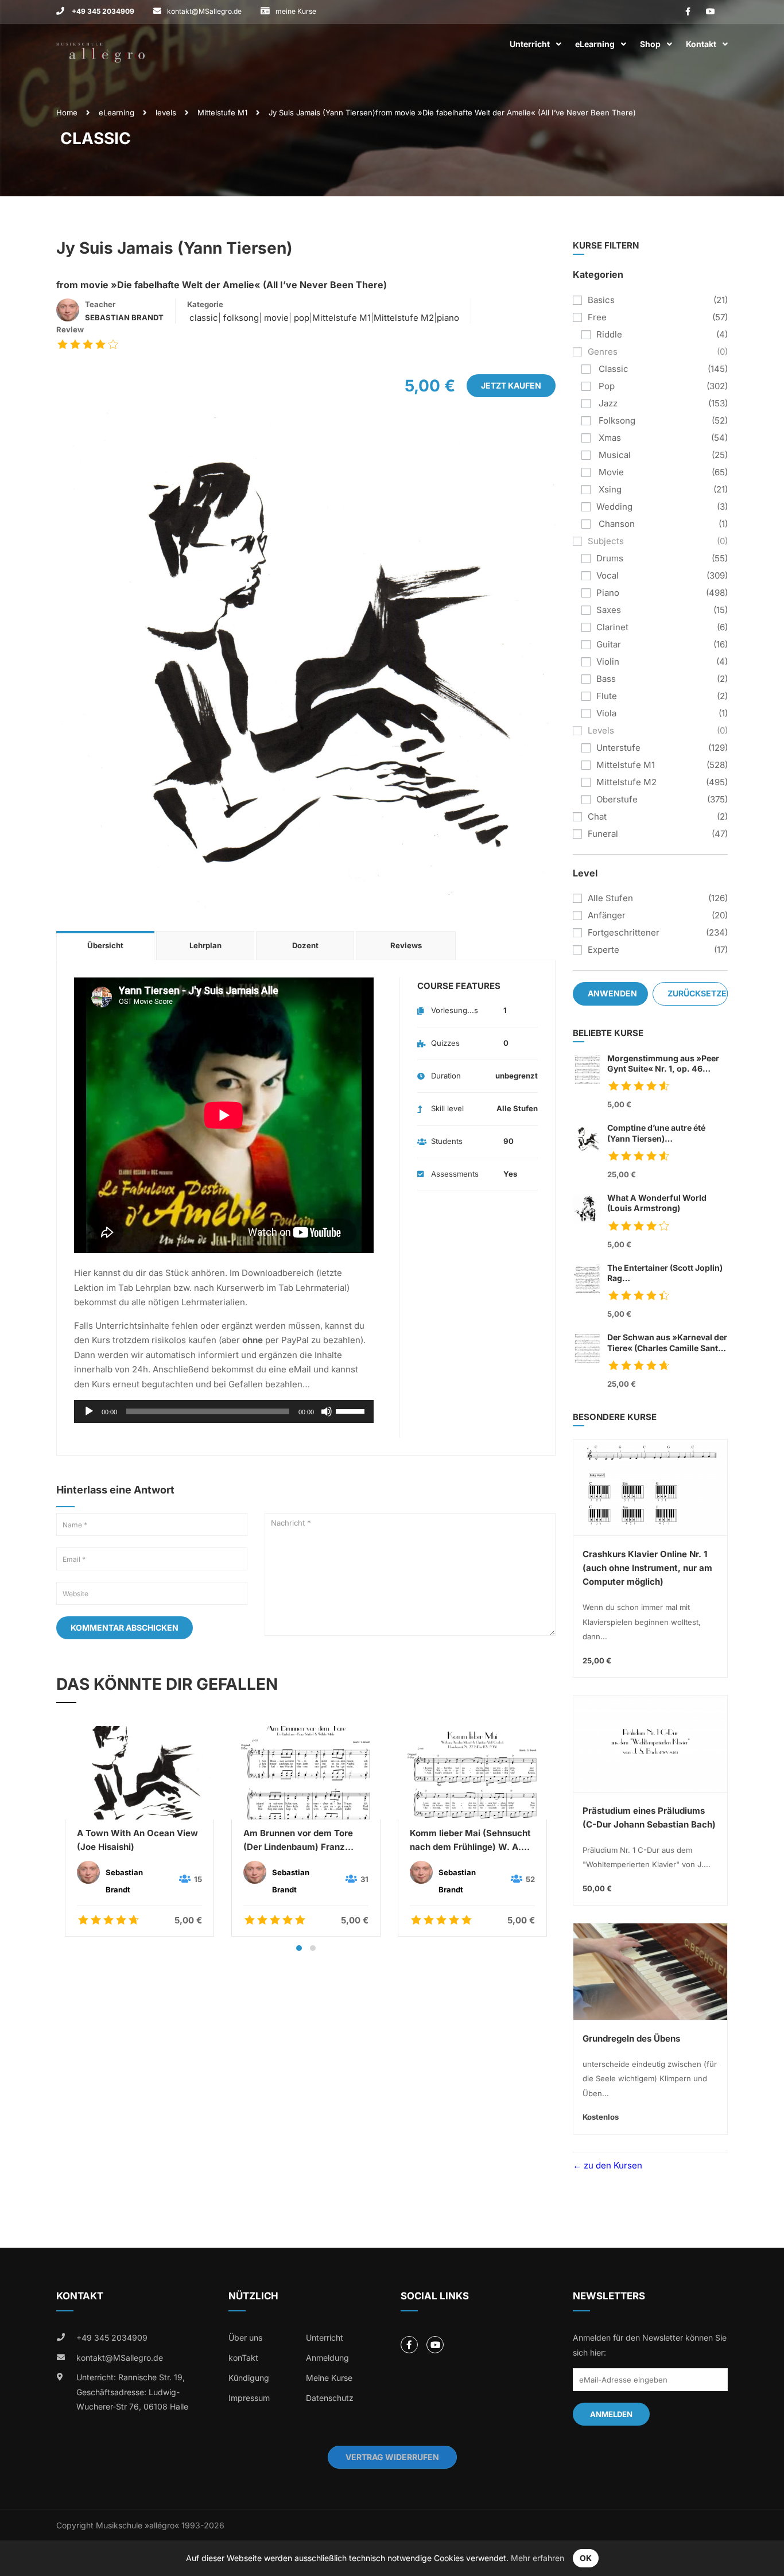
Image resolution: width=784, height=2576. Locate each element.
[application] (224, 1411)
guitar (609, 644)
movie (275, 318)
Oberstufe (617, 799)
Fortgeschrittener (624, 932)
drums (610, 558)
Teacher (100, 304)
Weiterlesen (139, 1772)
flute (607, 696)
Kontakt (701, 44)
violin (608, 662)
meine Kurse (296, 11)
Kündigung (249, 2378)
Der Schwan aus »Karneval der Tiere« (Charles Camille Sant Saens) (667, 1343)
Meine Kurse (329, 2378)
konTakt (243, 2358)
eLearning (595, 44)
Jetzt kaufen (511, 385)
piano (448, 318)
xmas (609, 438)
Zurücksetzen (698, 993)
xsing (609, 489)
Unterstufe (618, 748)
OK (586, 2558)
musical (614, 455)
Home (67, 112)
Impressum (249, 2398)
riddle (609, 334)
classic (203, 318)
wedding (614, 507)
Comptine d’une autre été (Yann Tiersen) (656, 1133)
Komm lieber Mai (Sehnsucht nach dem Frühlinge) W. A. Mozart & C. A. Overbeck (470, 1841)
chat (597, 816)
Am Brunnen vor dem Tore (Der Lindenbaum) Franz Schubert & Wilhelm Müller (299, 1841)
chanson (616, 524)
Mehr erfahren (537, 2558)
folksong (240, 318)
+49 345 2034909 (102, 11)
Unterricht (530, 44)
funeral (603, 834)
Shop (650, 44)
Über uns (245, 2338)
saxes (609, 610)
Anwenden (612, 993)
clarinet (612, 627)
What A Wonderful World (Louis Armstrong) (657, 1203)
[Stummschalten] (327, 1411)
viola (606, 713)
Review (70, 329)
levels (166, 112)
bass (606, 679)
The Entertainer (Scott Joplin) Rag (665, 1273)
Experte (603, 950)
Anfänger (607, 915)
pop (300, 318)
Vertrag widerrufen (392, 2457)
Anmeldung (327, 2358)
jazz (607, 403)
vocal (608, 575)
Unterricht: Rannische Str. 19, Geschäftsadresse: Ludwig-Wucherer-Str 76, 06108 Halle (132, 2392)
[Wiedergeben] (89, 1411)
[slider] (352, 1410)
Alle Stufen (610, 898)
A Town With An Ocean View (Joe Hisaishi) (137, 1840)
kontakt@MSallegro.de (204, 11)
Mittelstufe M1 (222, 112)
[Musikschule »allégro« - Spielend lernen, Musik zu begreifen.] (100, 44)
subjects (606, 541)
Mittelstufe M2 (404, 318)
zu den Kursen (612, 2165)
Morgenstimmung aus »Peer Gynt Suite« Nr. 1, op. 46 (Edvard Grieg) (663, 1064)
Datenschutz (330, 2398)
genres (603, 352)
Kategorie (205, 304)
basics (601, 300)
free (597, 317)
